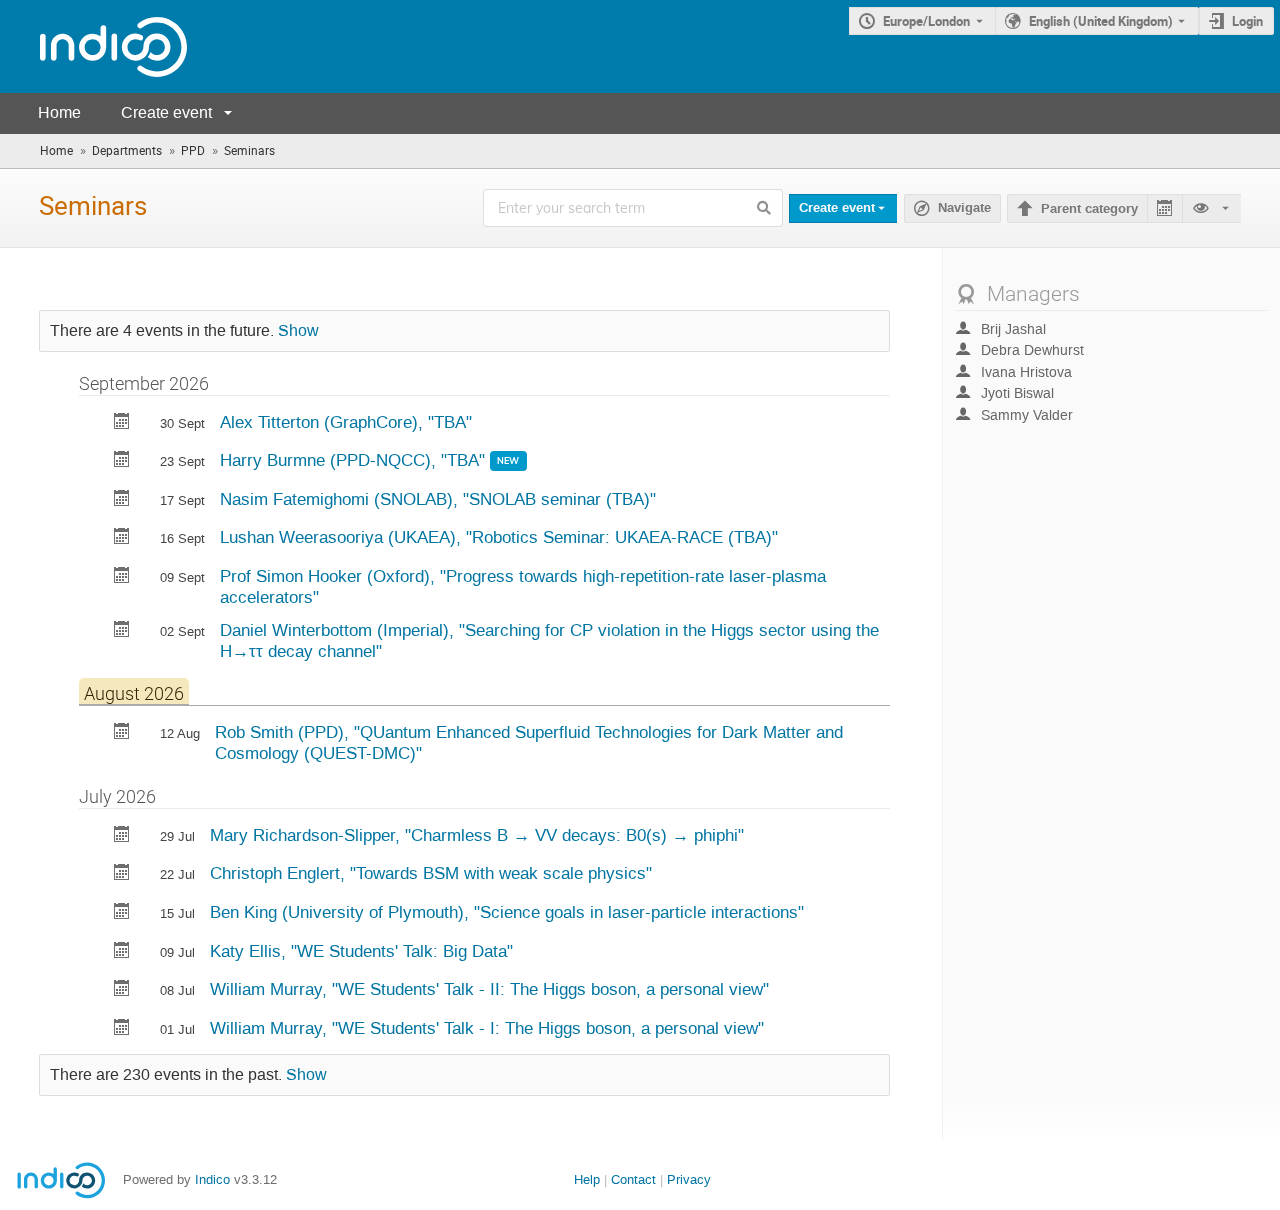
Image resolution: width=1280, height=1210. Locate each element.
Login (1247, 21)
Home (59, 112)
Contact (633, 1179)
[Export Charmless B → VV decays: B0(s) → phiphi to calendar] (122, 836)
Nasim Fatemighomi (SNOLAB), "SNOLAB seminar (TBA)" (438, 499)
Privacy (689, 1179)
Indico (212, 1179)
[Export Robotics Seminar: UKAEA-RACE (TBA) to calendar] (122, 538)
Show (298, 331)
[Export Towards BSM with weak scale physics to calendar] (122, 874)
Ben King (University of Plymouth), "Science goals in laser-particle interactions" (507, 912)
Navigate (964, 208)
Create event (166, 112)
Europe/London (926, 21)
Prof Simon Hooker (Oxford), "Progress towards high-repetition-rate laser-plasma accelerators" (523, 586)
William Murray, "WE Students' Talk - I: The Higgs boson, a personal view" (487, 1028)
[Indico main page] (93, 46)
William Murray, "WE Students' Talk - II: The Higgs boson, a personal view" (489, 989)
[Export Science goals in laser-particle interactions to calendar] (122, 913)
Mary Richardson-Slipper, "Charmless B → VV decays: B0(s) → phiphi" (477, 835)
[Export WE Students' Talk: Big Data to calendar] (122, 952)
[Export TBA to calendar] (122, 423)
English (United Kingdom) (1101, 21)
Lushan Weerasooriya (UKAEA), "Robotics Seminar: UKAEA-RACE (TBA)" (499, 537)
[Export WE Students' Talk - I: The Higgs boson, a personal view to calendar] (122, 1029)
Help (587, 1179)
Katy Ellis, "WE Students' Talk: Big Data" (361, 951)
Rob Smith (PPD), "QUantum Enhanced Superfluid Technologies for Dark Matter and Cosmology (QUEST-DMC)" (529, 742)
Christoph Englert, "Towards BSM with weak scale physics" (431, 873)
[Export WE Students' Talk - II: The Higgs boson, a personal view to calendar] (122, 990)
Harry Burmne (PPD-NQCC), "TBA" (355, 460)
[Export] (1164, 208)
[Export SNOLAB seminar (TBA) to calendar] (122, 500)
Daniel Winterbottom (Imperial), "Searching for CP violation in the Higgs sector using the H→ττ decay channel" (549, 640)
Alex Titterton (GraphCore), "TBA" (346, 422)
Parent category (1089, 209)
